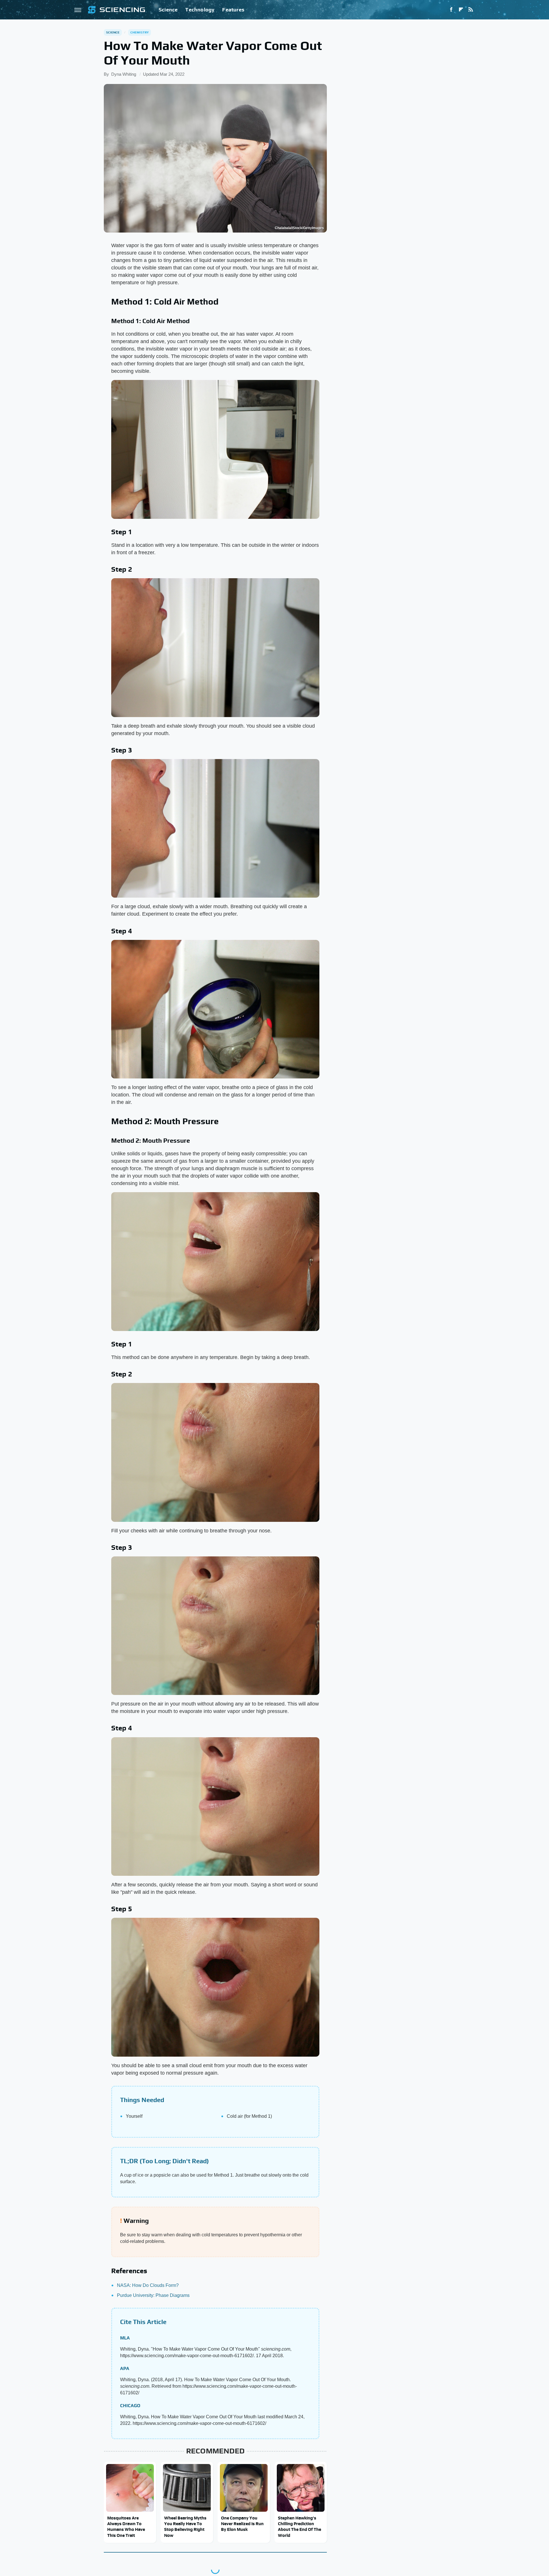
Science (168, 10)
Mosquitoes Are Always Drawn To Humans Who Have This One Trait (126, 2527)
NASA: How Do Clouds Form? (148, 2285)
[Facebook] (451, 10)
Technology (200, 10)
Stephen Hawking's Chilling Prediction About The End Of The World (300, 2527)
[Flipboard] (461, 10)
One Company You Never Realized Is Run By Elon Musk (242, 2524)
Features (233, 10)
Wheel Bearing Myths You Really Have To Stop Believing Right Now (185, 2527)
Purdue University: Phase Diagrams (153, 2295)
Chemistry (140, 32)
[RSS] (471, 10)
